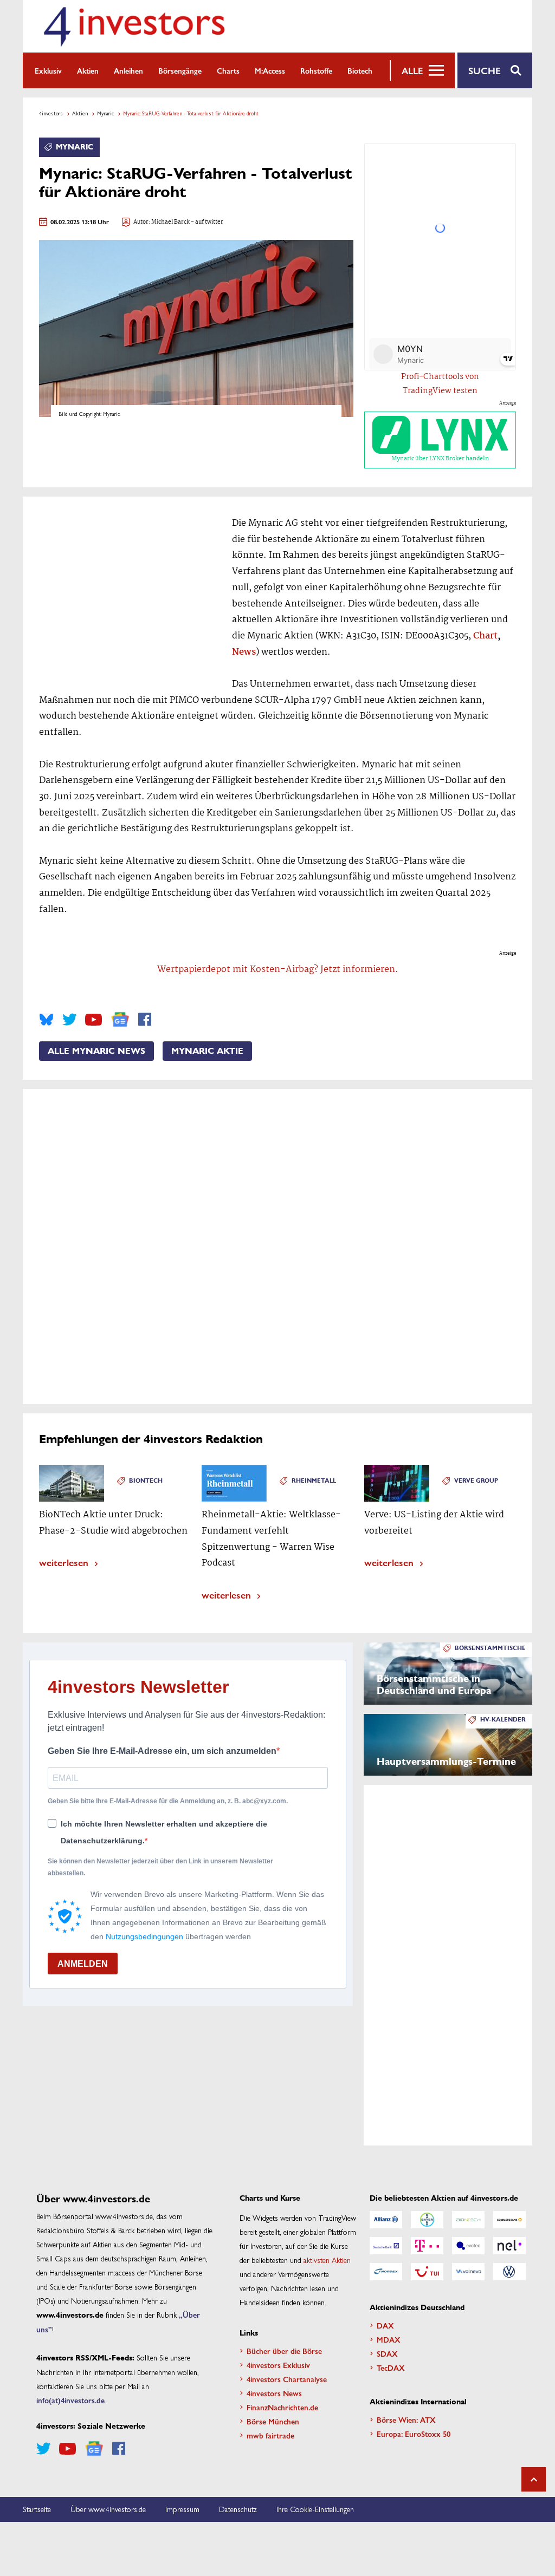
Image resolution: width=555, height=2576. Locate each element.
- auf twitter (206, 222)
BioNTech (146, 1481)
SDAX (387, 2353)
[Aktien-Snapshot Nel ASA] (509, 2246)
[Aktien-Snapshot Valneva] (468, 2272)
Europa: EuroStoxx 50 (414, 2434)
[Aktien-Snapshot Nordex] (386, 2272)
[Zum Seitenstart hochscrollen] (534, 2479)
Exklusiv (48, 70)
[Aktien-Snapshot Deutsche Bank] (386, 2246)
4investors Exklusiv (278, 2365)
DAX (385, 2325)
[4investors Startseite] (134, 26)
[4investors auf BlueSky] (46, 1020)
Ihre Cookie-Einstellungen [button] (315, 2509)
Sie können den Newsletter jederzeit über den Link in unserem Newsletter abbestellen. (160, 1867)
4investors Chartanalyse (287, 2379)
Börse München (273, 2421)
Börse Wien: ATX (406, 2420)
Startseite (37, 2509)
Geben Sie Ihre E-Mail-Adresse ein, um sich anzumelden (162, 1751)
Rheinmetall (314, 1481)
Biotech (360, 70)
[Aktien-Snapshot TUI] (427, 2272)
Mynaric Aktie (207, 1051)
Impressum (182, 2509)
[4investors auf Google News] (120, 1019)
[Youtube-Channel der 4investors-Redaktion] (93, 1020)
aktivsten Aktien (327, 2260)
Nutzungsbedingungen (144, 1936)
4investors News (274, 2393)
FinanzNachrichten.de (282, 2407)
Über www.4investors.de (108, 2509)
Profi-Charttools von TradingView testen (440, 384)
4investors (51, 113)
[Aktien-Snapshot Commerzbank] (509, 2220)
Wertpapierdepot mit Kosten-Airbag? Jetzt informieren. (278, 970)
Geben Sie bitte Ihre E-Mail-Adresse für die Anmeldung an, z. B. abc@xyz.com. (168, 1801)
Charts (228, 70)
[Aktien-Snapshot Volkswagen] (509, 2272)
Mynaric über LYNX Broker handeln (440, 459)
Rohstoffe (316, 70)
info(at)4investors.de (70, 2400)
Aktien (88, 70)
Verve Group (476, 1481)
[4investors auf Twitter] (69, 1020)
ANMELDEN (83, 1964)
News (244, 652)
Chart (485, 636)
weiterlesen (64, 1562)
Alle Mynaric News (96, 1051)
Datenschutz (238, 2509)
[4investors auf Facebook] (145, 1020)
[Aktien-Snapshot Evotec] (468, 2246)
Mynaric (105, 113)
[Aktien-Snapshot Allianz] (386, 2220)
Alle (412, 70)
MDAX (389, 2339)
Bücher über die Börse (284, 2351)
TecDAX (391, 2368)
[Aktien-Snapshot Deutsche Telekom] (427, 2246)
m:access (270, 70)
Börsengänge (180, 70)
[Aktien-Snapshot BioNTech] (468, 2220)
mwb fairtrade (270, 2435)
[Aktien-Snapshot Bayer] (427, 2220)
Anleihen (128, 70)
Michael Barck (170, 222)
